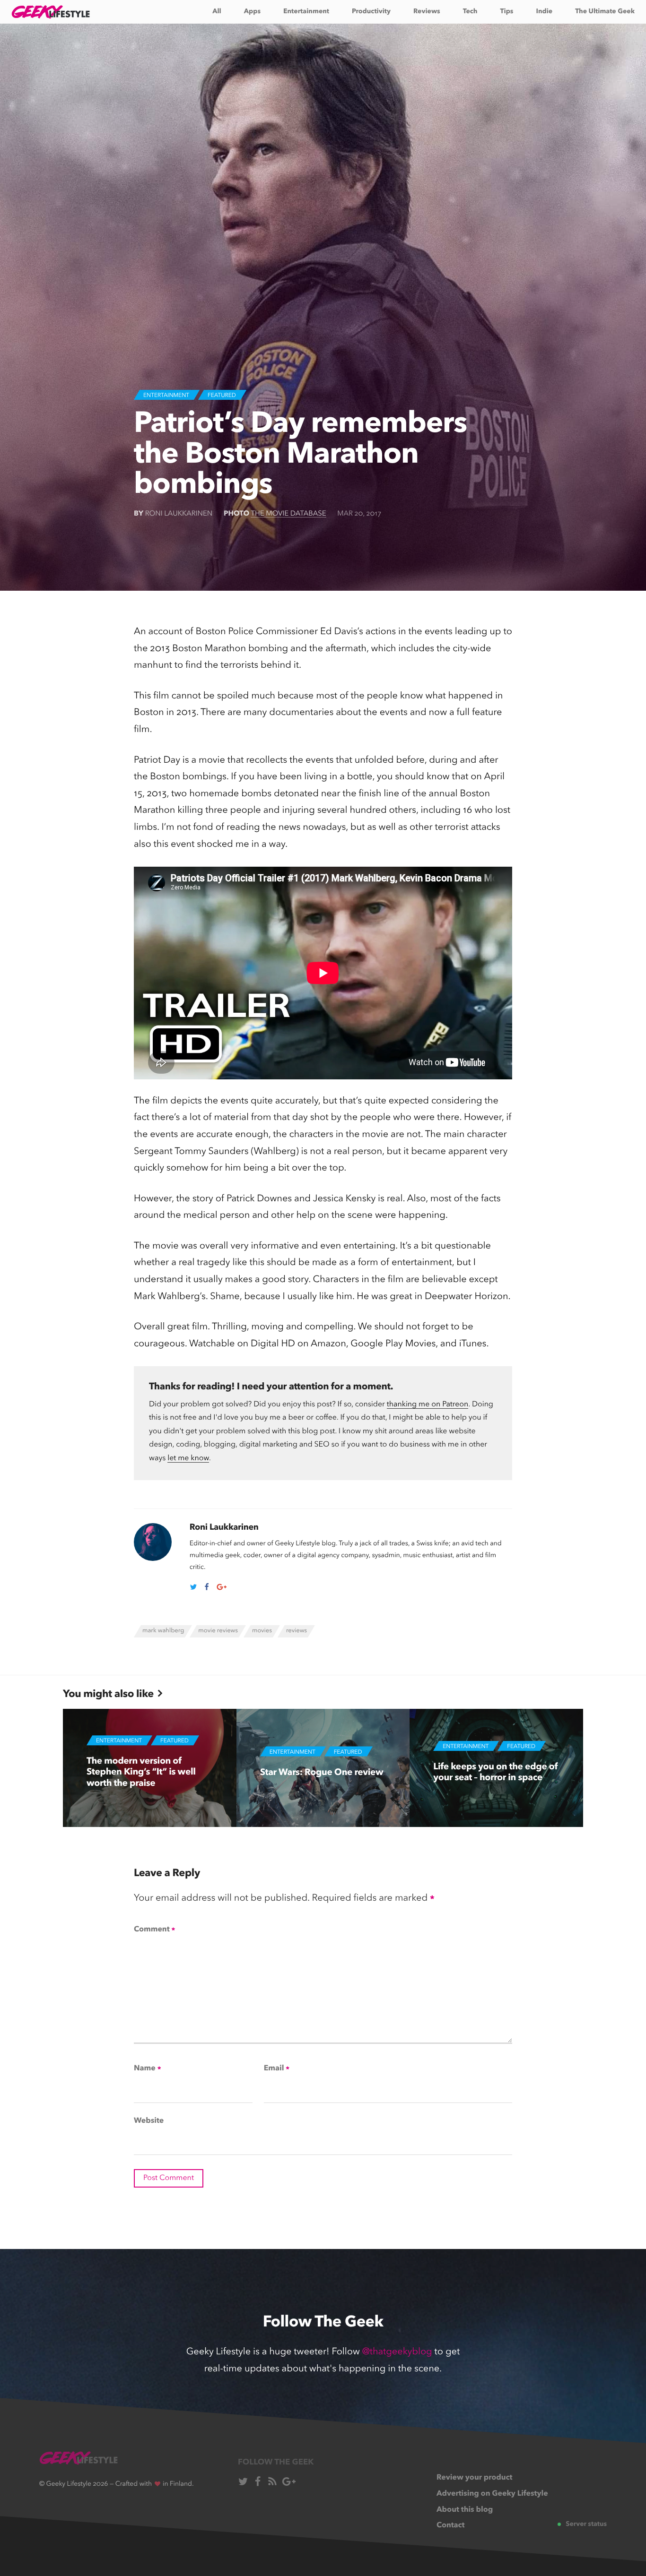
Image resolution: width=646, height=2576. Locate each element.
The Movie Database (288, 514)
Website (149, 2121)
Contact (451, 2525)
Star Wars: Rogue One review (322, 1772)
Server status (586, 2524)
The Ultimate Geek (605, 12)
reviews (297, 1631)
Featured (222, 396)
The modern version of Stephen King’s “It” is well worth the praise (141, 1772)
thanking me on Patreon (428, 1404)
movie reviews (218, 1631)
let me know (188, 1458)
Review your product (474, 2478)
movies (262, 1631)
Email (277, 2069)
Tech (470, 12)
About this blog (465, 2510)
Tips (507, 12)
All (217, 12)
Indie (544, 12)
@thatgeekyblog (397, 2352)
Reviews (427, 12)
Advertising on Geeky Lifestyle (492, 2494)
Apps (252, 12)
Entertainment (306, 12)
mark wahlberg (163, 1631)
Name (147, 2069)
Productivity (371, 12)
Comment (154, 1930)
